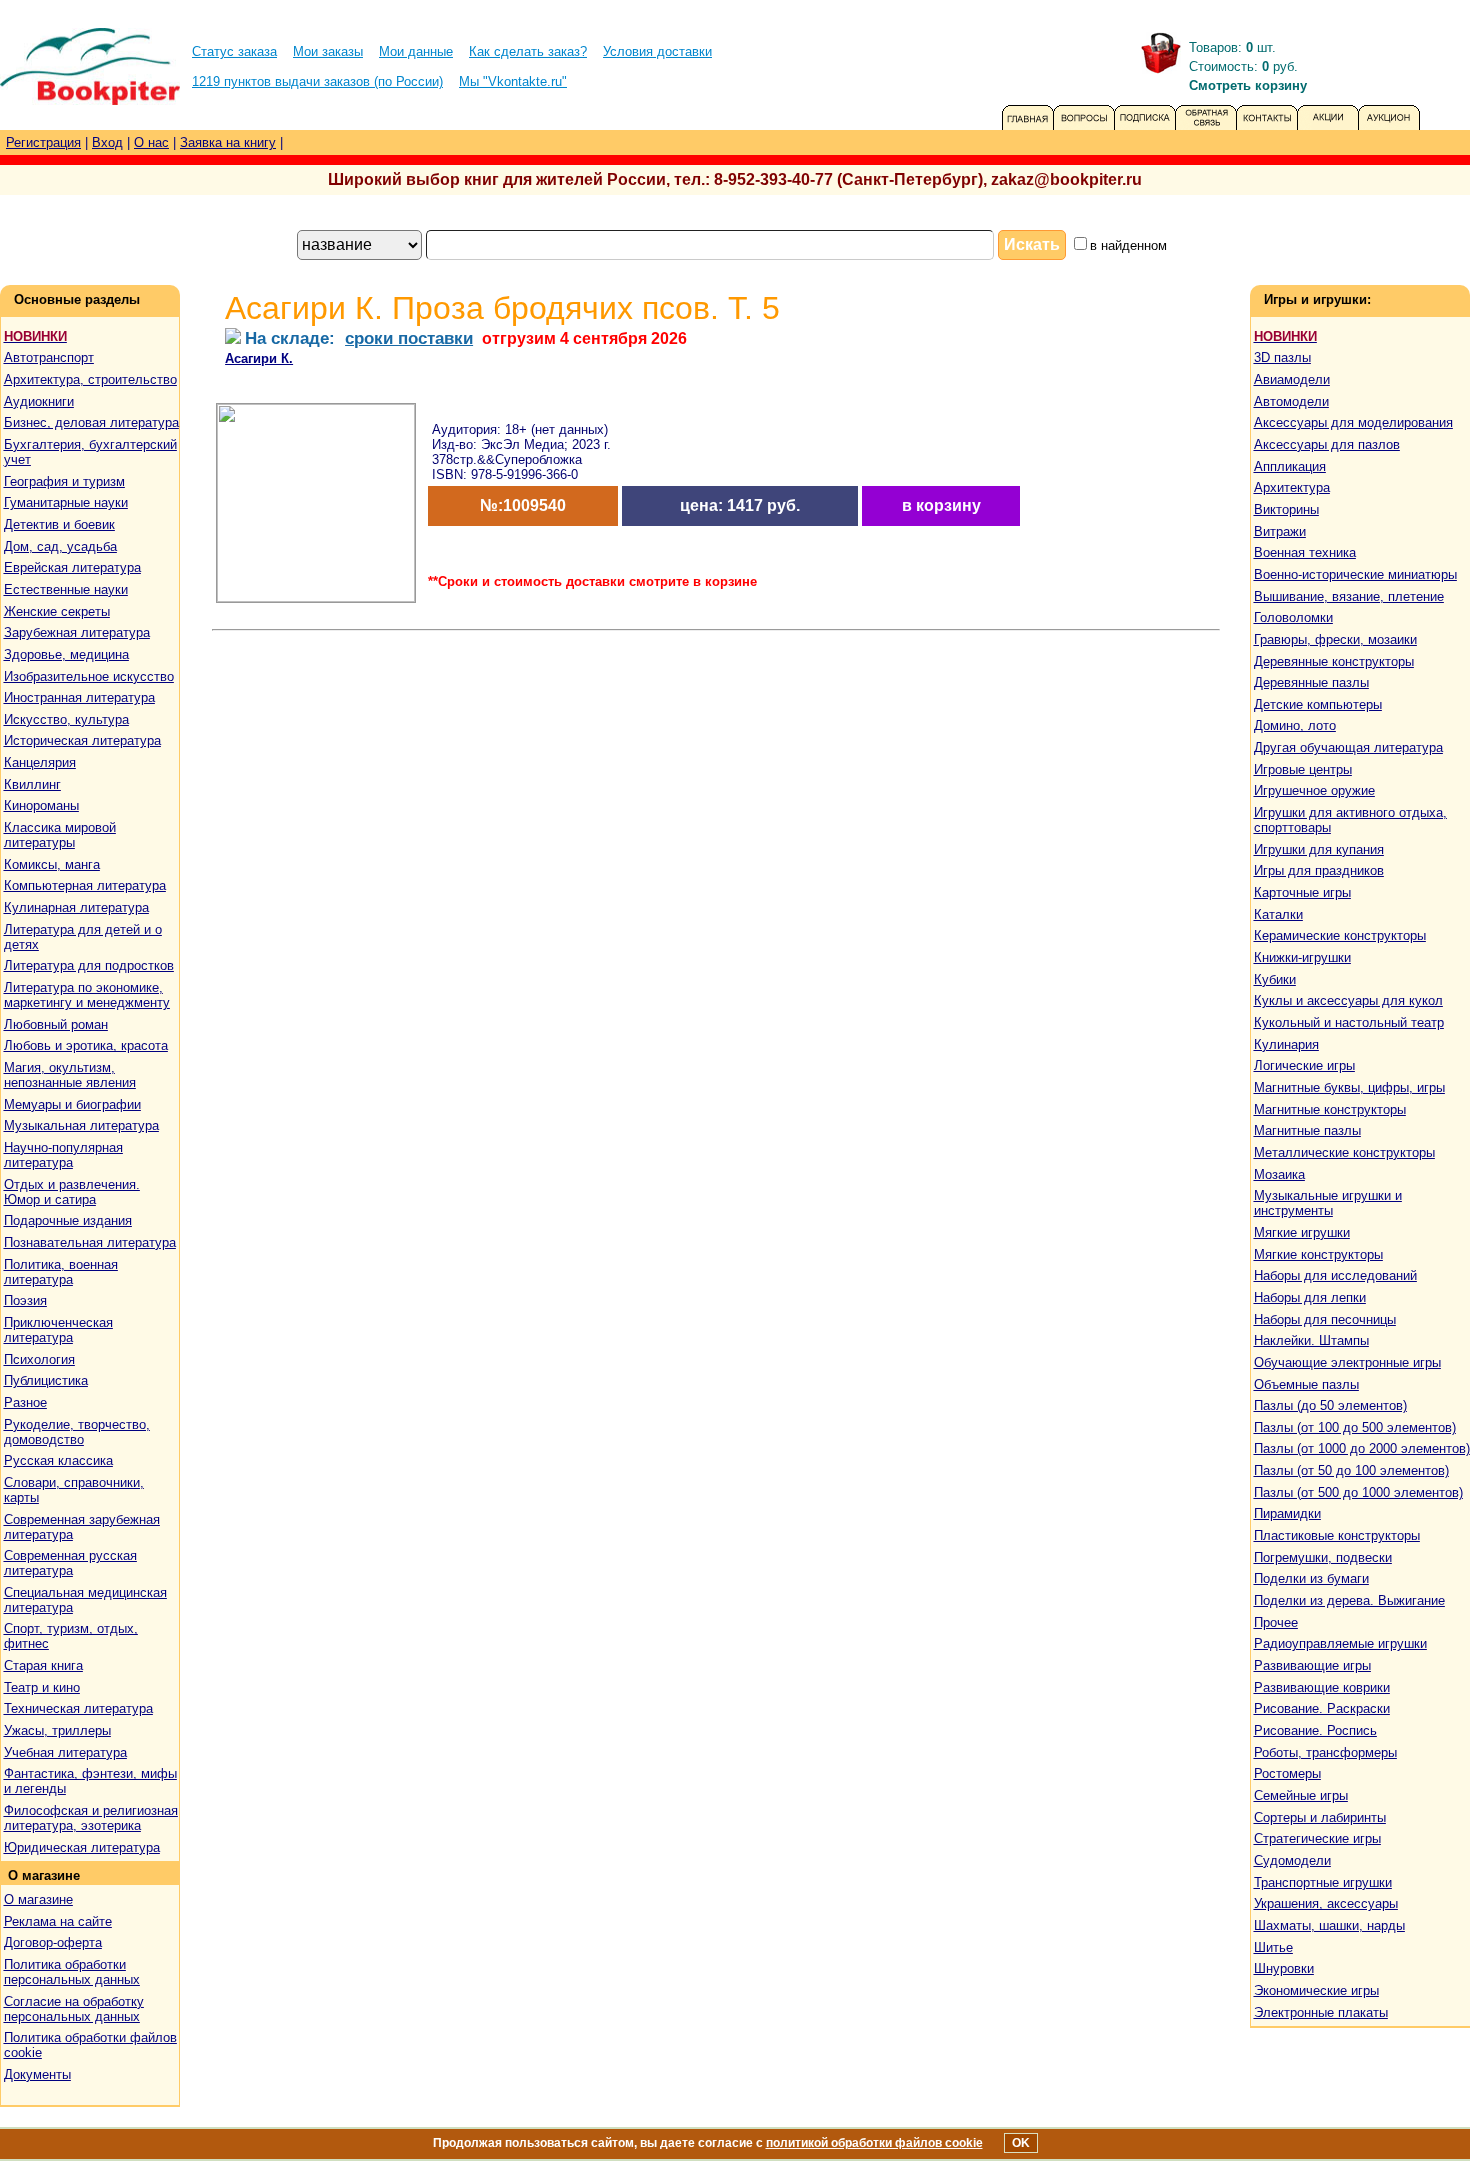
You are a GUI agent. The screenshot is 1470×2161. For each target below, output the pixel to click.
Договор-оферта (53, 1942)
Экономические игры (1316, 1990)
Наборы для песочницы (1325, 1319)
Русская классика (58, 1460)
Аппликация (1290, 466)
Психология (39, 1359)
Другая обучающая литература (1348, 747)
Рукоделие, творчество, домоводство (77, 1432)
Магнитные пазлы (1307, 1130)
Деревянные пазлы (1311, 682)
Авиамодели (1292, 379)
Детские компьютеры (1318, 704)
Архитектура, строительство (90, 379)
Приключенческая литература (58, 1330)
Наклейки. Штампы (1311, 1340)
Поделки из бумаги (1311, 1578)
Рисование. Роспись (1315, 1730)
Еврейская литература (72, 567)
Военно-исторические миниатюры (1355, 574)
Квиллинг (32, 784)
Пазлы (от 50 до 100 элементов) (1351, 1470)
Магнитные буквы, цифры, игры (1349, 1087)
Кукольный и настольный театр (1349, 1022)
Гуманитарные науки (66, 502)
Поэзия (25, 1300)
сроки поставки (409, 338)
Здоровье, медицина (66, 654)
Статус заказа (234, 51)
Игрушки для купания (1319, 849)
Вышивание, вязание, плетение (1349, 596)
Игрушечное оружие (1314, 790)
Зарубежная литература (77, 632)
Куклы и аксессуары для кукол (1348, 1000)
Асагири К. (259, 358)
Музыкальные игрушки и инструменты (1328, 1203)
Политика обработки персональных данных (72, 1972)
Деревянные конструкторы (1334, 661)
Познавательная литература (90, 1242)
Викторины (1286, 509)
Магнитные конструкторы (1330, 1109)
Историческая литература (82, 740)
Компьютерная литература (85, 885)
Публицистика (46, 1380)
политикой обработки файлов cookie (874, 2143)
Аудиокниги (39, 401)
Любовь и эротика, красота (86, 1045)
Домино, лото (1295, 725)
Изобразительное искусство (89, 676)
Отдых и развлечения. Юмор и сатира (72, 1192)
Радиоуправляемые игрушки (1340, 1643)
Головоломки (1293, 617)
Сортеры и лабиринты (1320, 1817)
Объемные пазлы (1306, 1384)
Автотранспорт (49, 357)
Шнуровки (1284, 1968)
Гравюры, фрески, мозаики (1335, 639)
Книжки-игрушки (1302, 957)
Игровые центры (1303, 769)
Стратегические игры (1317, 1838)
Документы (37, 2074)
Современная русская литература (70, 1563)
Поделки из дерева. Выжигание (1349, 1600)
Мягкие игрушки (1302, 1232)
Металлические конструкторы (1344, 1152)
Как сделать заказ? (528, 51)
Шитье (1273, 1947)
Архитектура (1292, 487)
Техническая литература (78, 1708)
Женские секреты (57, 611)
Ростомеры (1287, 1773)
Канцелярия (40, 762)
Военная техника (1305, 552)
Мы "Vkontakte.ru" (513, 81)
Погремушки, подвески (1323, 1557)
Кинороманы (41, 805)
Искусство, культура (66, 719)
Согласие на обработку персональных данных (74, 2009)
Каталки (1278, 914)
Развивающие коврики (1322, 1687)
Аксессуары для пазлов (1327, 444)
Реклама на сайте (58, 1921)
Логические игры (1304, 1065)
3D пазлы (1282, 357)
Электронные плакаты (1321, 2012)
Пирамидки (1287, 1513)
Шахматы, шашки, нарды (1329, 1925)
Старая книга (43, 1665)
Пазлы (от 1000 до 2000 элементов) (1362, 1448)
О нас (151, 142)
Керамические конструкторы (1340, 935)
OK (1021, 2143)
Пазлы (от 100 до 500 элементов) (1355, 1427)
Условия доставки (657, 51)
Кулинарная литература (76, 907)
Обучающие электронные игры (1347, 1362)
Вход (107, 142)
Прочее (1276, 1622)
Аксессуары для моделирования (1353, 422)
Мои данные (416, 51)
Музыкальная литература (81, 1125)
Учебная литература (65, 1752)
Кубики (1275, 979)
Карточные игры (1302, 892)
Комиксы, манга (52, 864)
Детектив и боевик (59, 524)
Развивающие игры (1312, 1665)
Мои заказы (328, 51)
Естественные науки (66, 589)
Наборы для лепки (1310, 1297)
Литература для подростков (89, 965)
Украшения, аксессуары (1326, 1903)
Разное (25, 1402)
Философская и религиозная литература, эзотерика (91, 1818)
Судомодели (1292, 1860)
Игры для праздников (1319, 870)
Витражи (1280, 531)
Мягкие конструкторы (1318, 1254)
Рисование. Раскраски (1322, 1708)
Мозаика (1279, 1174)
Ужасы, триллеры (57, 1730)
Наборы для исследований (1335, 1275)
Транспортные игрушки (1323, 1882)
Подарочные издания (68, 1220)
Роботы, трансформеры (1325, 1752)
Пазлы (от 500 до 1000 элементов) (1358, 1492)
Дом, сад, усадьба (60, 546)
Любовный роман (56, 1024)
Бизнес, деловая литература (91, 422)
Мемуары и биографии (72, 1104)
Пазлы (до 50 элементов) (1330, 1405)
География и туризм (64, 481)
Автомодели (1291, 401)
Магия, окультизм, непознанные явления (70, 1075)
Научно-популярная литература (63, 1155)
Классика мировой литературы (60, 835)
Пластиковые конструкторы (1337, 1535)
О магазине (38, 1899)
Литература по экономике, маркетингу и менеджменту (87, 995)
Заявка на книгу (228, 142)
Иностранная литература (79, 697)
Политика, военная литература (61, 1272)
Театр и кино (42, 1687)
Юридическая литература (82, 1847)
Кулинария (1286, 1044)
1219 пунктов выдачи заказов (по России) (317, 81)
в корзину (941, 505)
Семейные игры (1301, 1795)
